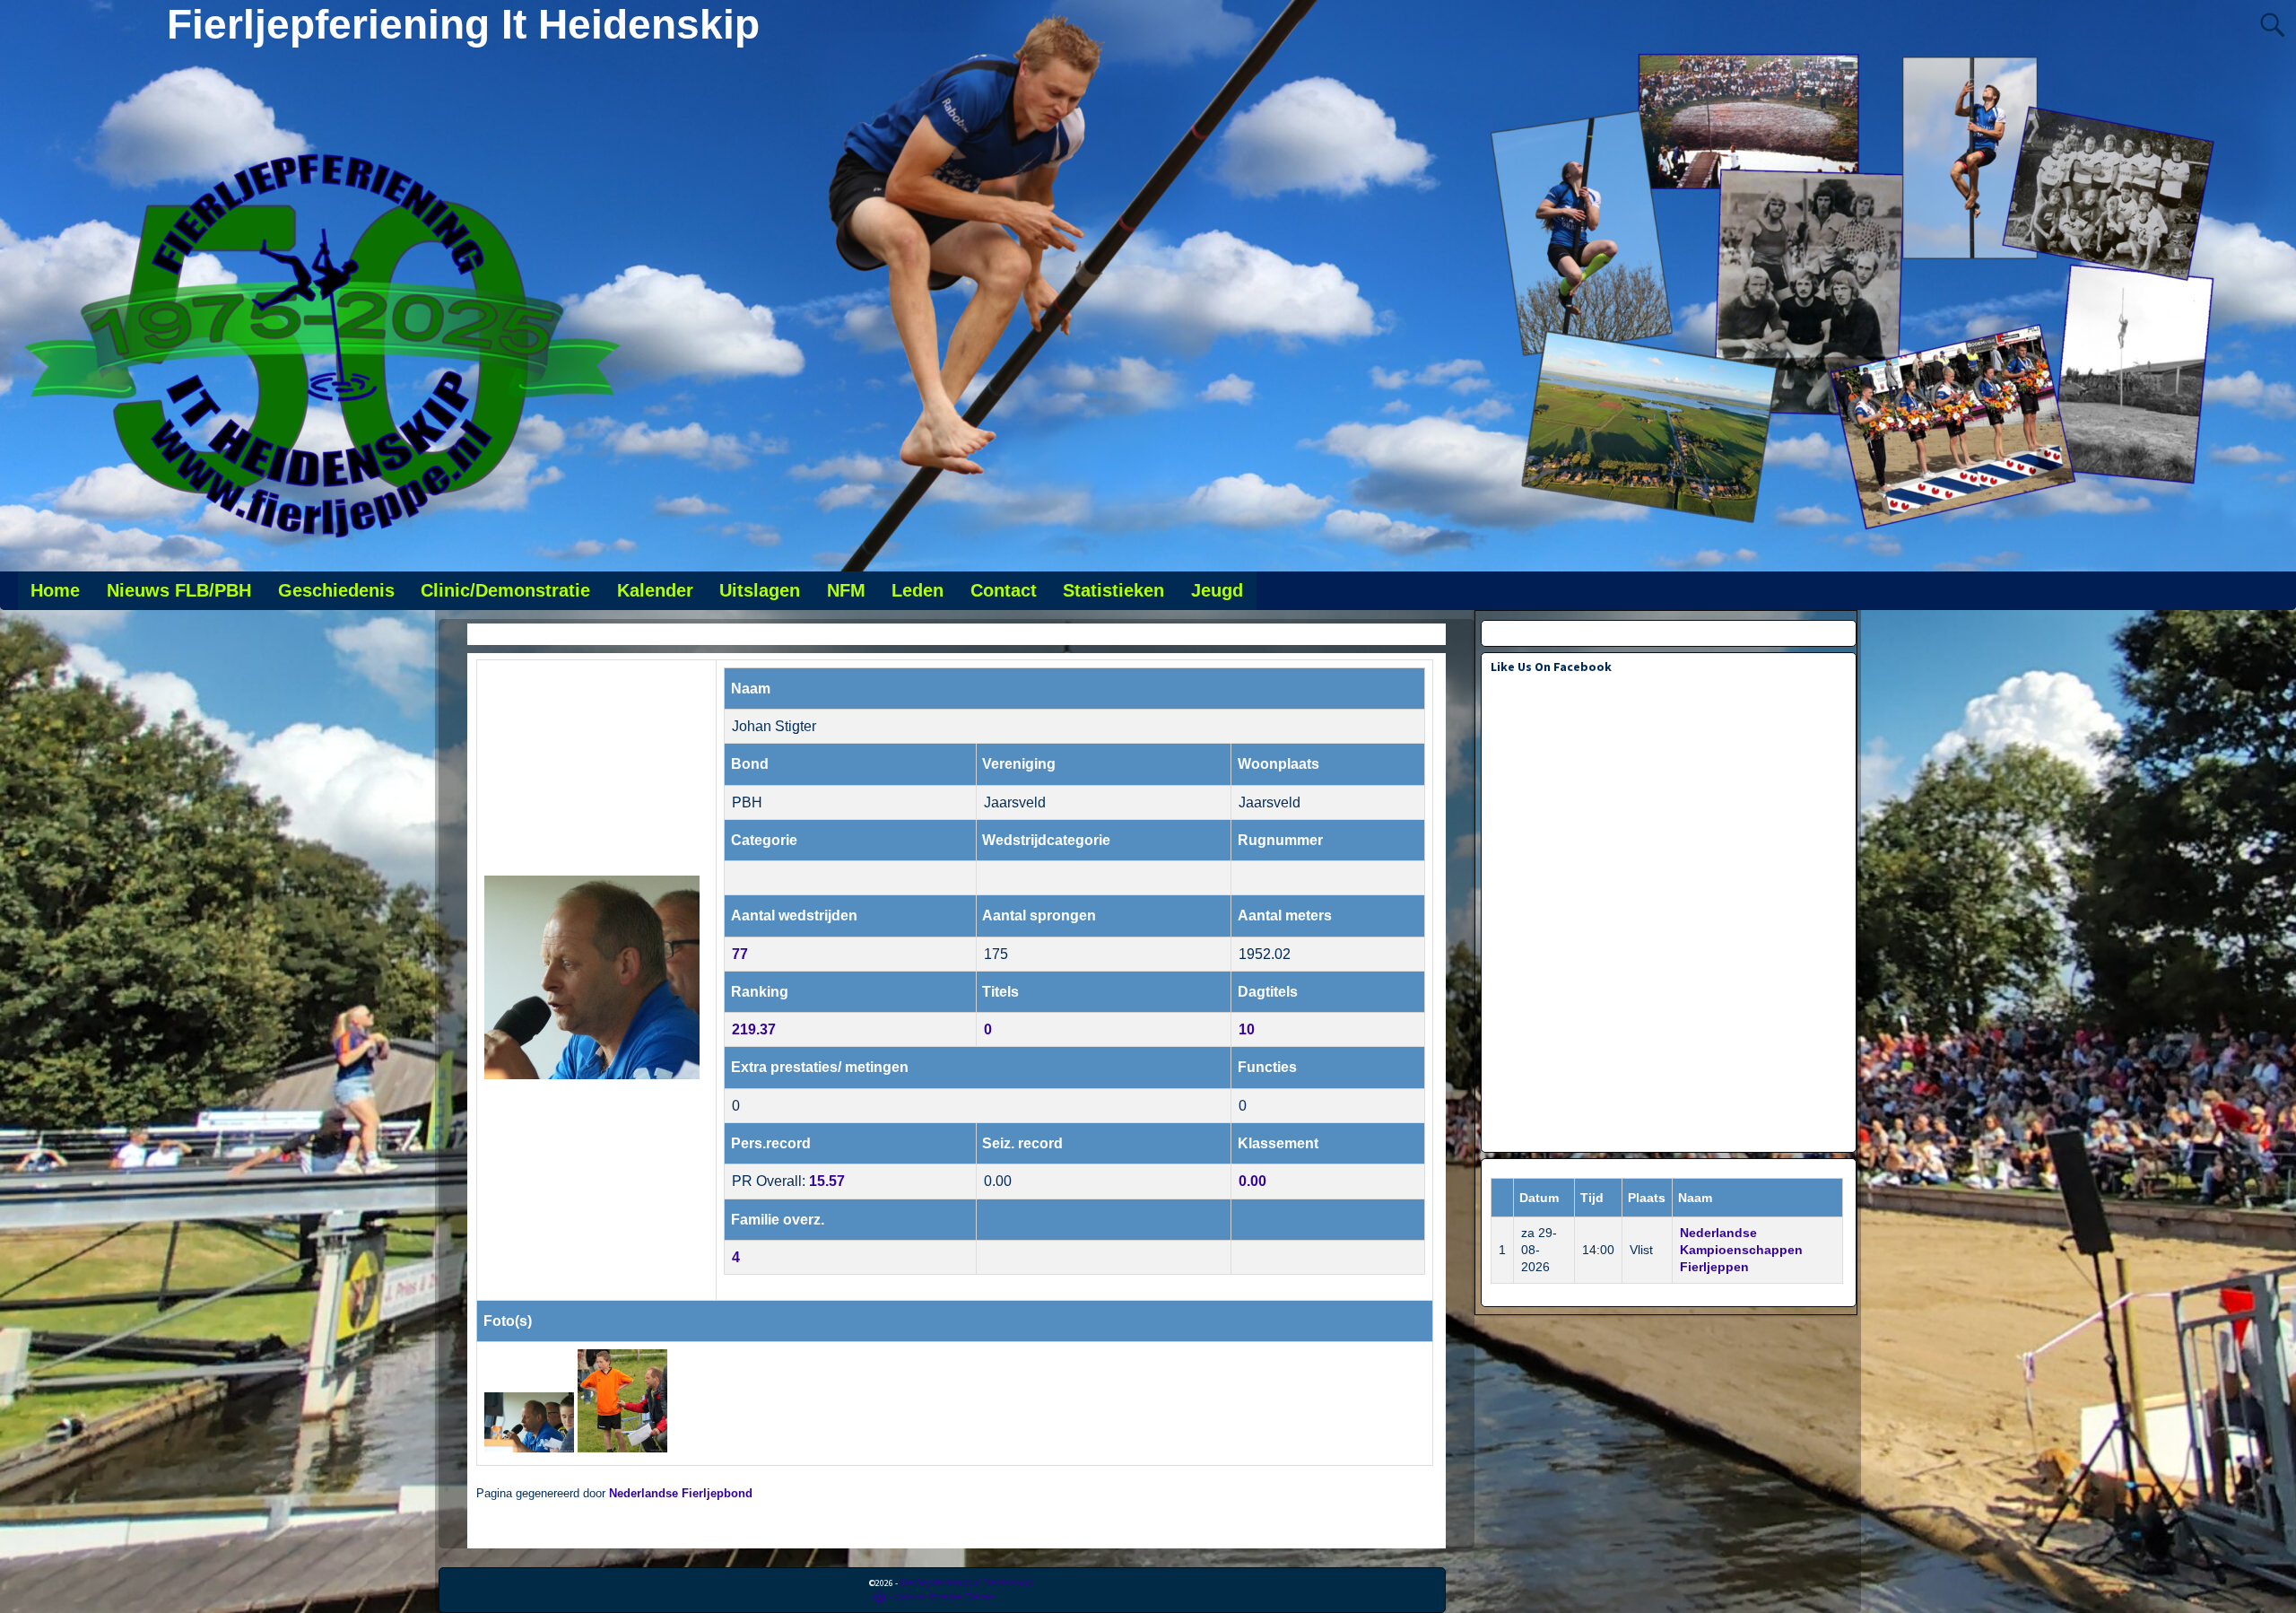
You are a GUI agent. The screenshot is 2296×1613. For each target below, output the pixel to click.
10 (1247, 1029)
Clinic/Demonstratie (505, 590)
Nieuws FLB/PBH (179, 590)
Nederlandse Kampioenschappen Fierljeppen (1741, 1250)
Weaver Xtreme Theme (944, 1596)
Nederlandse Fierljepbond (681, 1494)
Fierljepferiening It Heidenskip (463, 24)
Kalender (655, 590)
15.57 (827, 1181)
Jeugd (1217, 590)
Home (55, 590)
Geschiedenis (336, 590)
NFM (846, 590)
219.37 (754, 1029)
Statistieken (1113, 590)
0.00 (1252, 1181)
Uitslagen (760, 590)
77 (740, 954)
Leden (918, 590)
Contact (1004, 590)
